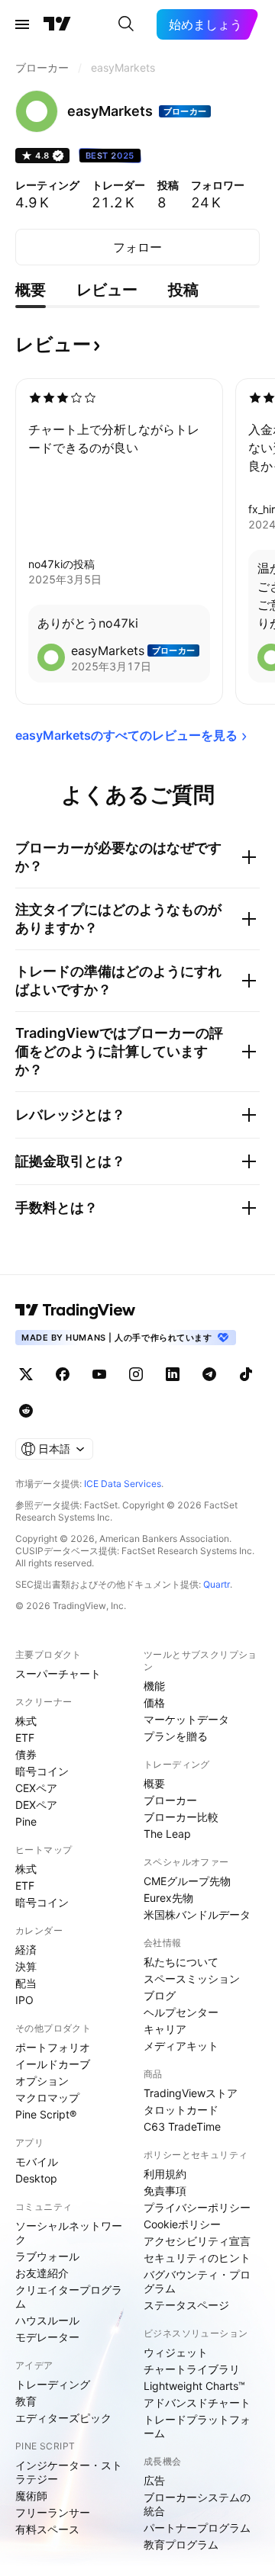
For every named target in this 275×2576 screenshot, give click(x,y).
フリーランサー (53, 2512)
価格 (154, 1702)
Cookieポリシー (182, 2224)
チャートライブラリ (192, 2369)
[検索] (126, 24)
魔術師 (31, 2496)
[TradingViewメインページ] (76, 1310)
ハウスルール (47, 2320)
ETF (25, 1738)
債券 (26, 1754)
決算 (26, 1966)
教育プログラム (181, 2544)
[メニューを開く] (22, 24)
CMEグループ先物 (187, 1881)
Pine (26, 1821)
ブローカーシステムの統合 (197, 2504)
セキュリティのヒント (197, 2258)
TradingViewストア (191, 2093)
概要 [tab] (31, 290)
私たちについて (181, 1962)
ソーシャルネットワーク (69, 2232)
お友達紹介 (42, 2273)
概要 (154, 1783)
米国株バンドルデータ (197, 1914)
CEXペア (36, 1788)
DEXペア (36, 1805)
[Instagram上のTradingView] (136, 1374)
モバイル (37, 2162)
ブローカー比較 (181, 1817)
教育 (26, 2401)
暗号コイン (42, 1771)
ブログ (160, 1995)
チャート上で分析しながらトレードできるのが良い (114, 438)
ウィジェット (176, 2352)
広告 (154, 2480)
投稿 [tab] (183, 290)
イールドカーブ (53, 2064)
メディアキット (181, 2046)
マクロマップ (47, 2097)
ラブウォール (47, 2256)
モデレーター (47, 2337)
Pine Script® (46, 2114)
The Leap (167, 1834)
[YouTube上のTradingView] (99, 1374)
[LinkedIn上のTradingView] (173, 1374)
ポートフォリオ (53, 2047)
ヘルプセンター (181, 2012)
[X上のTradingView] (26, 1374)
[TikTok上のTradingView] (246, 1374)
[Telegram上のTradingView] (209, 1374)
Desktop (36, 2178)
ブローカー (170, 1800)
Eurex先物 (168, 1898)
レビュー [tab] (107, 290)
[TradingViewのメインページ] (57, 24)
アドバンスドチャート (197, 2403)
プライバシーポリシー (197, 2207)
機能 (154, 1686)
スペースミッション (192, 1979)
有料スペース (47, 2529)
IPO (24, 2000)
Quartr (217, 1584)
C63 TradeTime (182, 2126)
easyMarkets (108, 650)
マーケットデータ (186, 1719)
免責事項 (165, 2191)
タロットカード (181, 2110)
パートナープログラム (197, 2528)
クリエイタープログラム (69, 2297)
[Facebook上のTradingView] (63, 1374)
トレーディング (53, 2384)
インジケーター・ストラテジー (69, 2472)
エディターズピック (63, 2418)
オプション (42, 2081)
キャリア (165, 2029)
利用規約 (165, 2174)
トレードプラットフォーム (197, 2426)
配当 (26, 1983)
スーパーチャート (58, 1673)
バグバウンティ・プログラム (197, 2281)
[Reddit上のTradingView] (26, 1411)
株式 (26, 1721)
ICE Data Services (123, 1484)
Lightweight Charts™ (194, 2386)
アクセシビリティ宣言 (197, 2241)
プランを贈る (176, 1736)
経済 (26, 1950)
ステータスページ (186, 2305)
